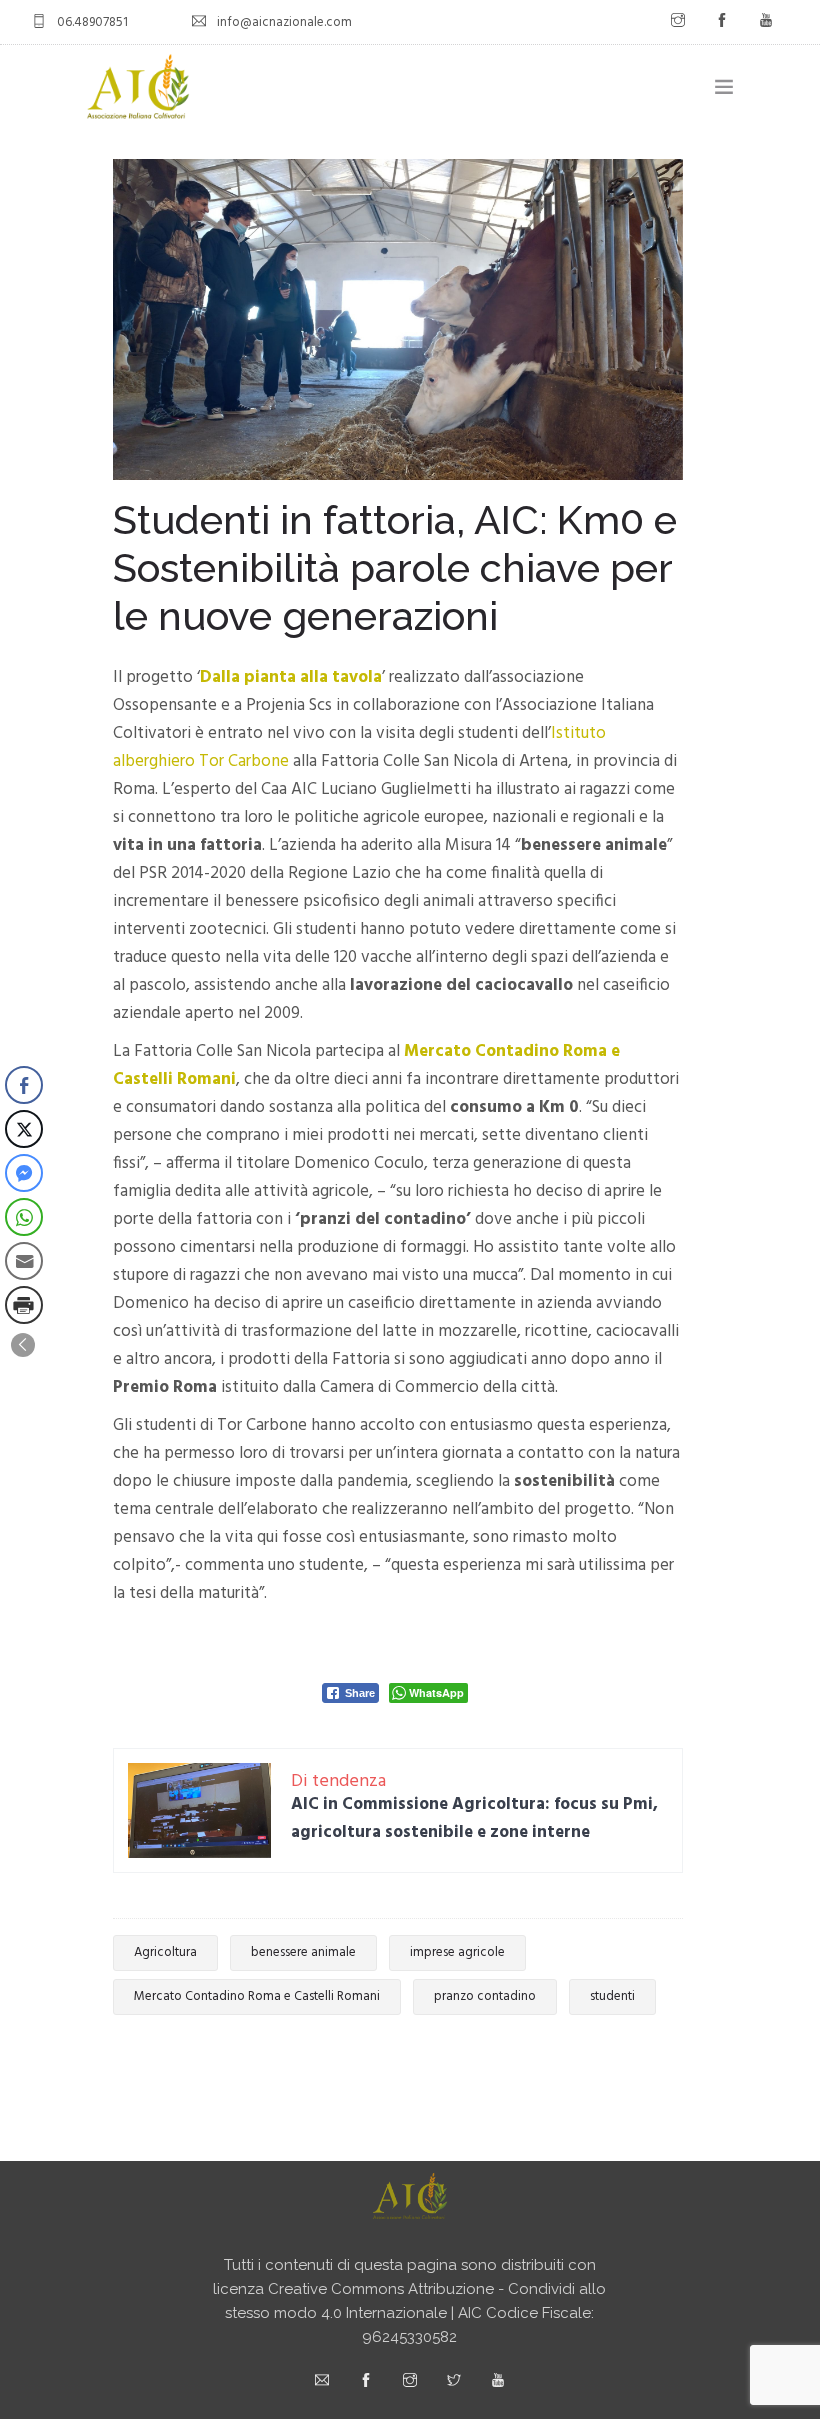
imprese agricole (457, 1952)
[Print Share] (24, 1305)
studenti (612, 1996)
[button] (23, 1345)
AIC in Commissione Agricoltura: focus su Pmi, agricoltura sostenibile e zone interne (474, 1818)
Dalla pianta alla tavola (291, 677)
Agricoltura (165, 1952)
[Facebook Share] (24, 1085)
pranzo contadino (485, 1996)
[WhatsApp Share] (24, 1217)
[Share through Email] (24, 1261)
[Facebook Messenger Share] (24, 1173)
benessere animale (303, 1952)
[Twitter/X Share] (24, 1129)
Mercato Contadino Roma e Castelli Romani (257, 1996)
